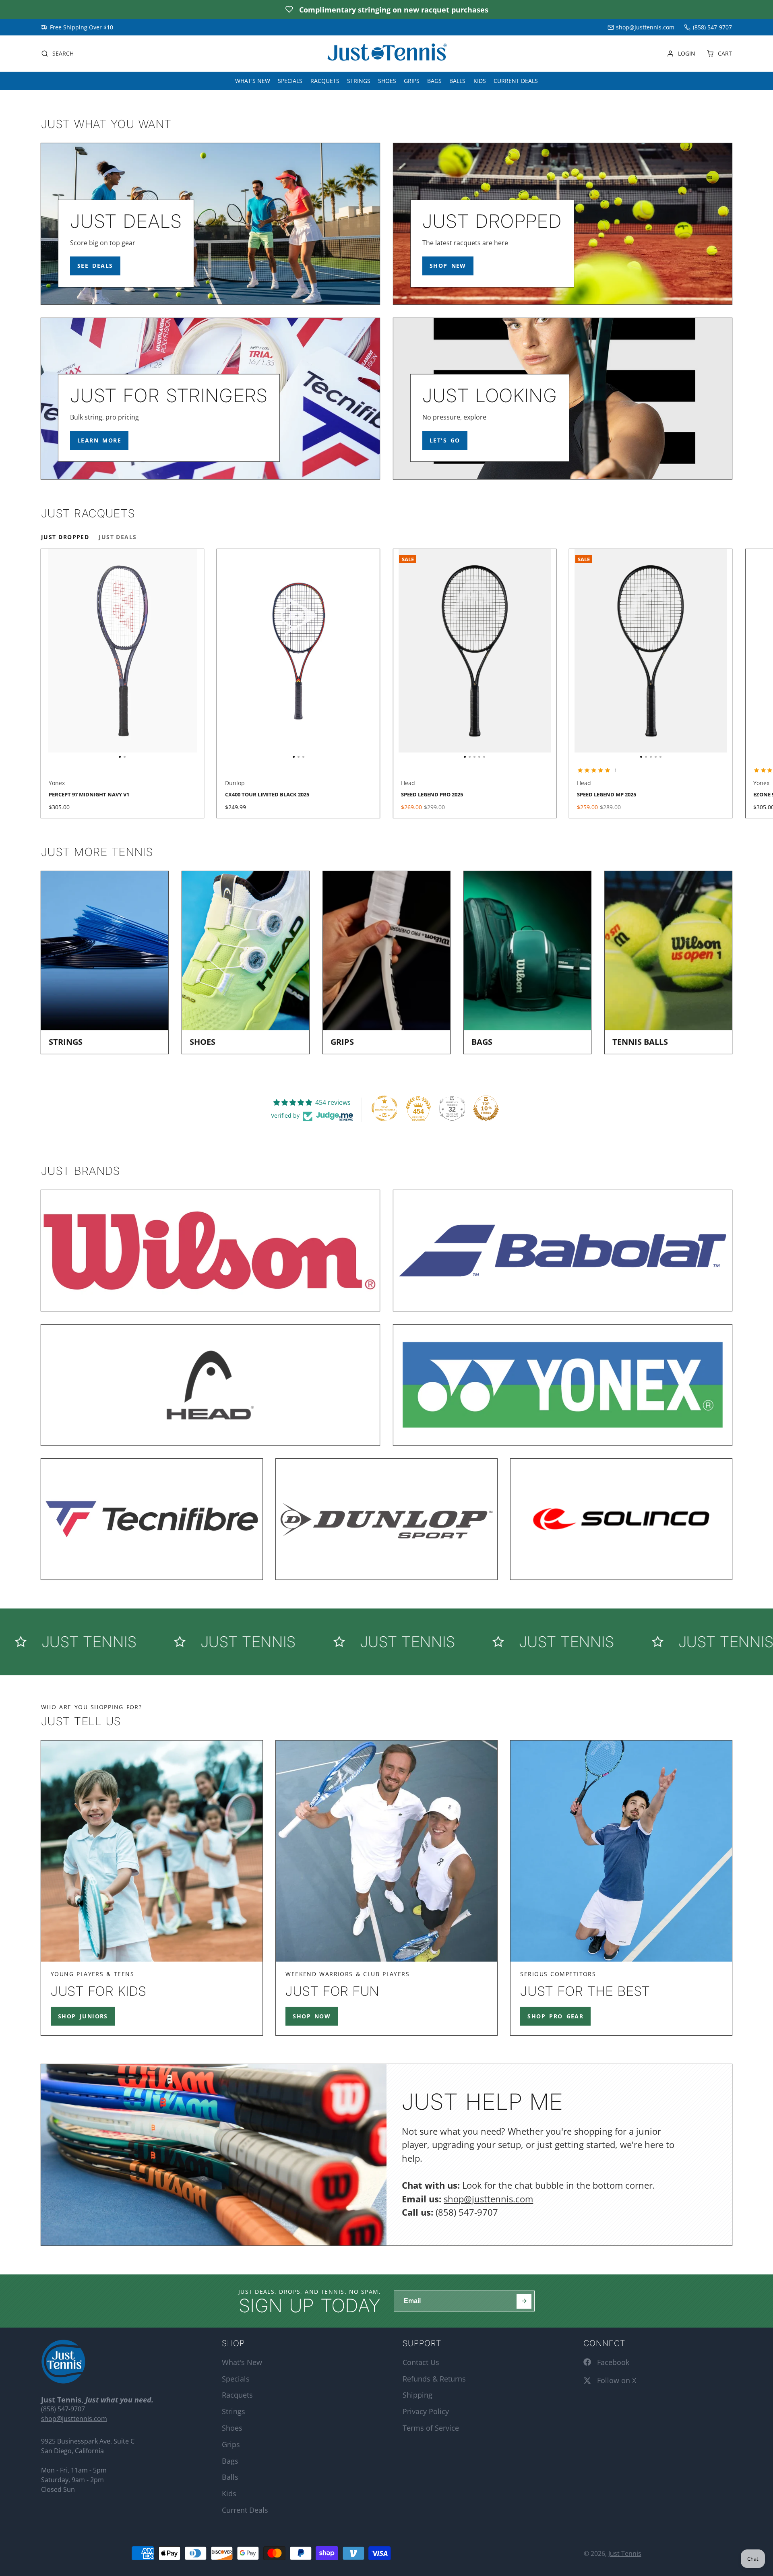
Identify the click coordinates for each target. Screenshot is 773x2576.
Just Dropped (65, 537)
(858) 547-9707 (712, 27)
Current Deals (516, 81)
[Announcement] (386, 9)
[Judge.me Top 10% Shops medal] (486, 1108)
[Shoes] (246, 963)
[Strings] (105, 963)
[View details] (210, 224)
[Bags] (527, 963)
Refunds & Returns (434, 2379)
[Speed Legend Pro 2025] (410, 654)
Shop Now (312, 2016)
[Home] (386, 54)
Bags (434, 81)
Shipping (418, 2395)
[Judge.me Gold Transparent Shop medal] (384, 1108)
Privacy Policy (426, 2411)
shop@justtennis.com (645, 27)
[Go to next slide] (731, 683)
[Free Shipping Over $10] (77, 27)
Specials (290, 81)
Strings (359, 81)
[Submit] (524, 2301)
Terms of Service (431, 2428)
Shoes (387, 81)
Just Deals (118, 537)
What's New (253, 81)
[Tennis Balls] (668, 963)
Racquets (325, 81)
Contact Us (421, 2362)
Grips (412, 81)
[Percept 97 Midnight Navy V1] (82, 654)
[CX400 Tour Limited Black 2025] (244, 654)
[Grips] (386, 963)
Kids (480, 81)
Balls (457, 81)
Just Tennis (625, 2553)
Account (681, 54)
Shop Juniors (83, 2016)
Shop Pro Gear (555, 2016)
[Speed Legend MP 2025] (586, 654)
